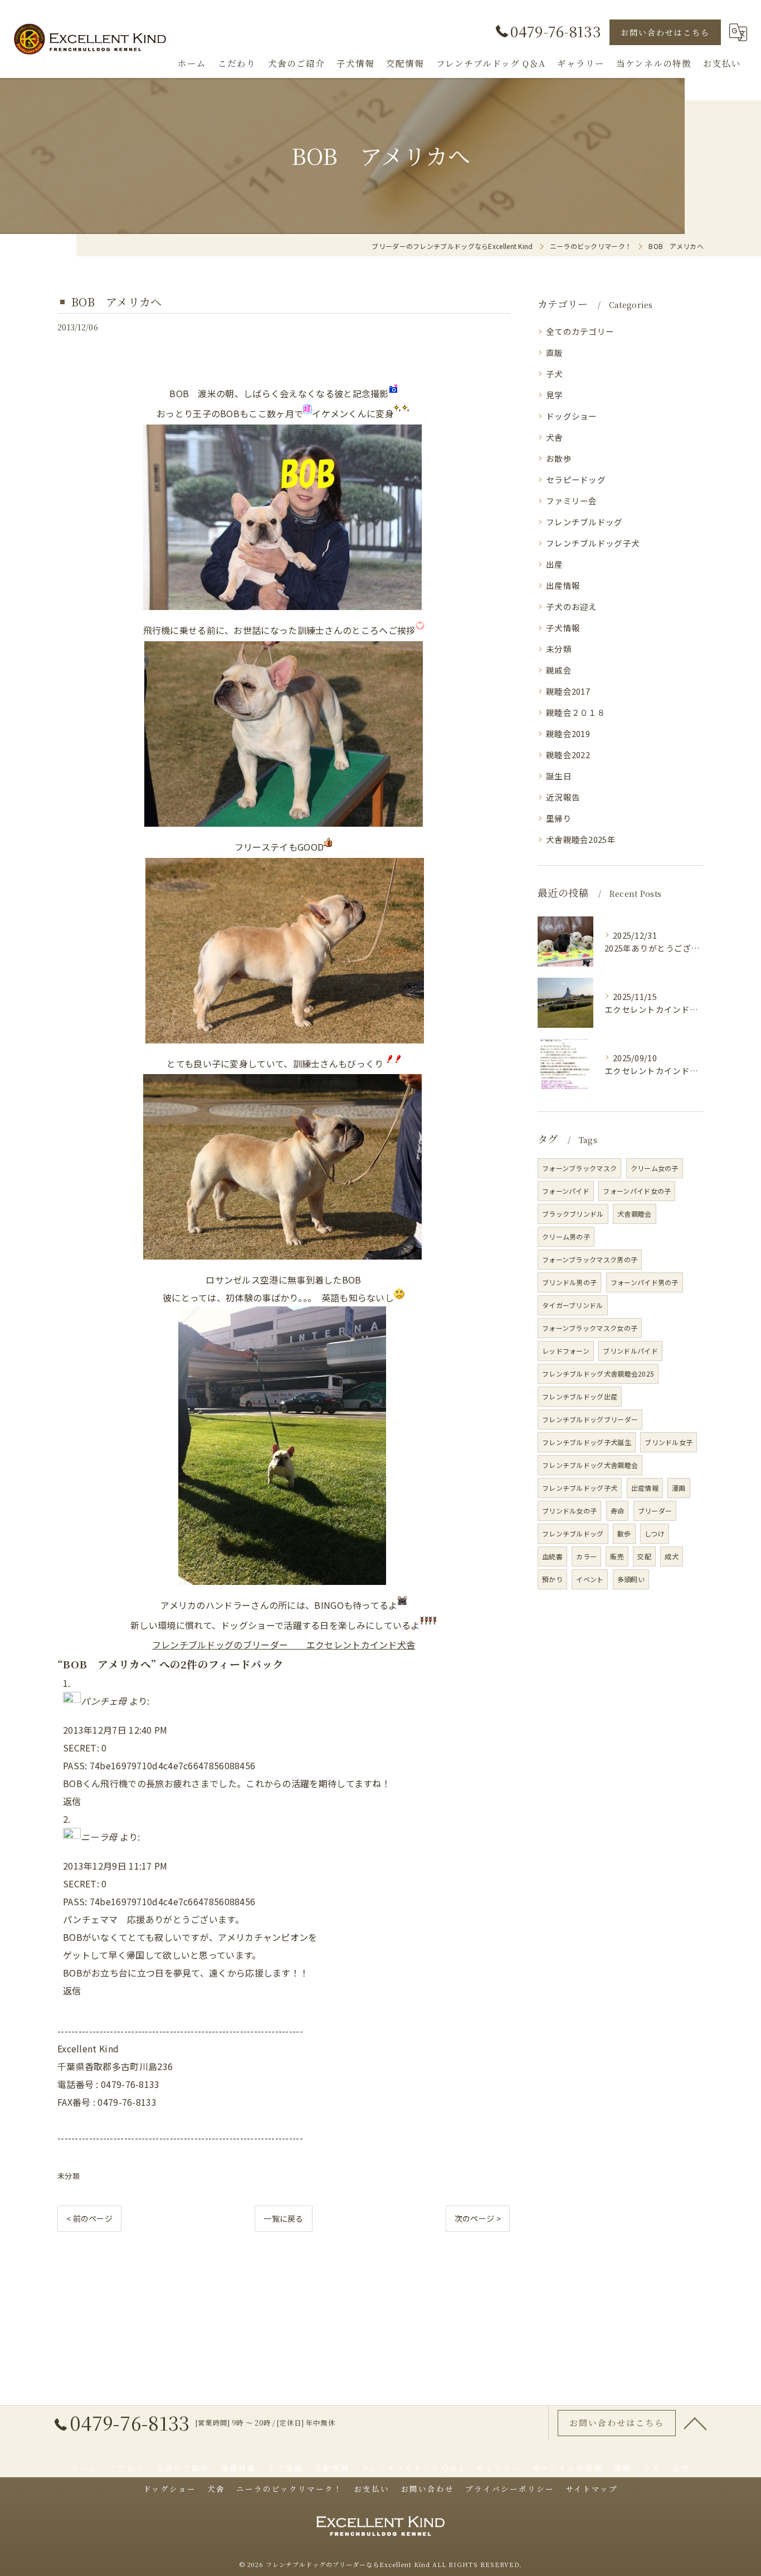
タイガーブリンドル (573, 1305)
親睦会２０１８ (576, 712)
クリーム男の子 (566, 1236)
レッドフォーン (566, 1351)
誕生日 (559, 776)
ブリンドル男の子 (569, 1282)
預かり (552, 1579)
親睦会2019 (568, 733)
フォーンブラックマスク (579, 1168)
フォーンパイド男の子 (645, 1282)
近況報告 (563, 797)
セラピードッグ (576, 479)
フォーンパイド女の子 (637, 1191)
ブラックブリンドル (573, 1214)
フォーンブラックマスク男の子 (590, 1259)
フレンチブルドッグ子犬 (593, 543)
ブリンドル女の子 (569, 1511)
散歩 (624, 1533)
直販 (555, 352)
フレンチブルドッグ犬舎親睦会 (590, 1465)
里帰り (559, 818)
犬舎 (555, 437)
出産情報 (563, 585)
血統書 (552, 1556)
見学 (555, 395)
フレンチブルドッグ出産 (580, 1396)
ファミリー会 (572, 501)
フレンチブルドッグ (584, 522)
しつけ (655, 1533)
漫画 (679, 1488)
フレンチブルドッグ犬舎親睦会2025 (598, 1374)
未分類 (69, 2176)
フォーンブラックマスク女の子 (590, 1328)
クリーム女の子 (655, 1168)
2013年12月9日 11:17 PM (115, 1866)
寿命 (618, 1511)
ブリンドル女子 (669, 1442)
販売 (617, 1556)
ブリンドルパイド (630, 1351)
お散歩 (559, 458)
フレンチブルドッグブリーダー (590, 1419)
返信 (72, 1801)
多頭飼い (631, 1579)
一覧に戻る (284, 2218)
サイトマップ (592, 2489)
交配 (644, 1556)
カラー (586, 1556)
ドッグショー (572, 416)
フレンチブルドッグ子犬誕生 (587, 1442)
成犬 (672, 1556)
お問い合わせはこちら (665, 32)
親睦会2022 (568, 755)
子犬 (555, 374)
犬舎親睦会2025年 (581, 839)
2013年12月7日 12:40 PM (115, 1730)
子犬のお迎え (572, 606)
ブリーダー (655, 1511)
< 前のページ (89, 2218)
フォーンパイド (566, 1191)
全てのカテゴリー (580, 331)
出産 (555, 564)
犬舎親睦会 (635, 1214)
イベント (590, 1579)
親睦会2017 (568, 691)
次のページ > (478, 2218)
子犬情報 (563, 628)
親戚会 (559, 670)
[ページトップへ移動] (695, 2423)
